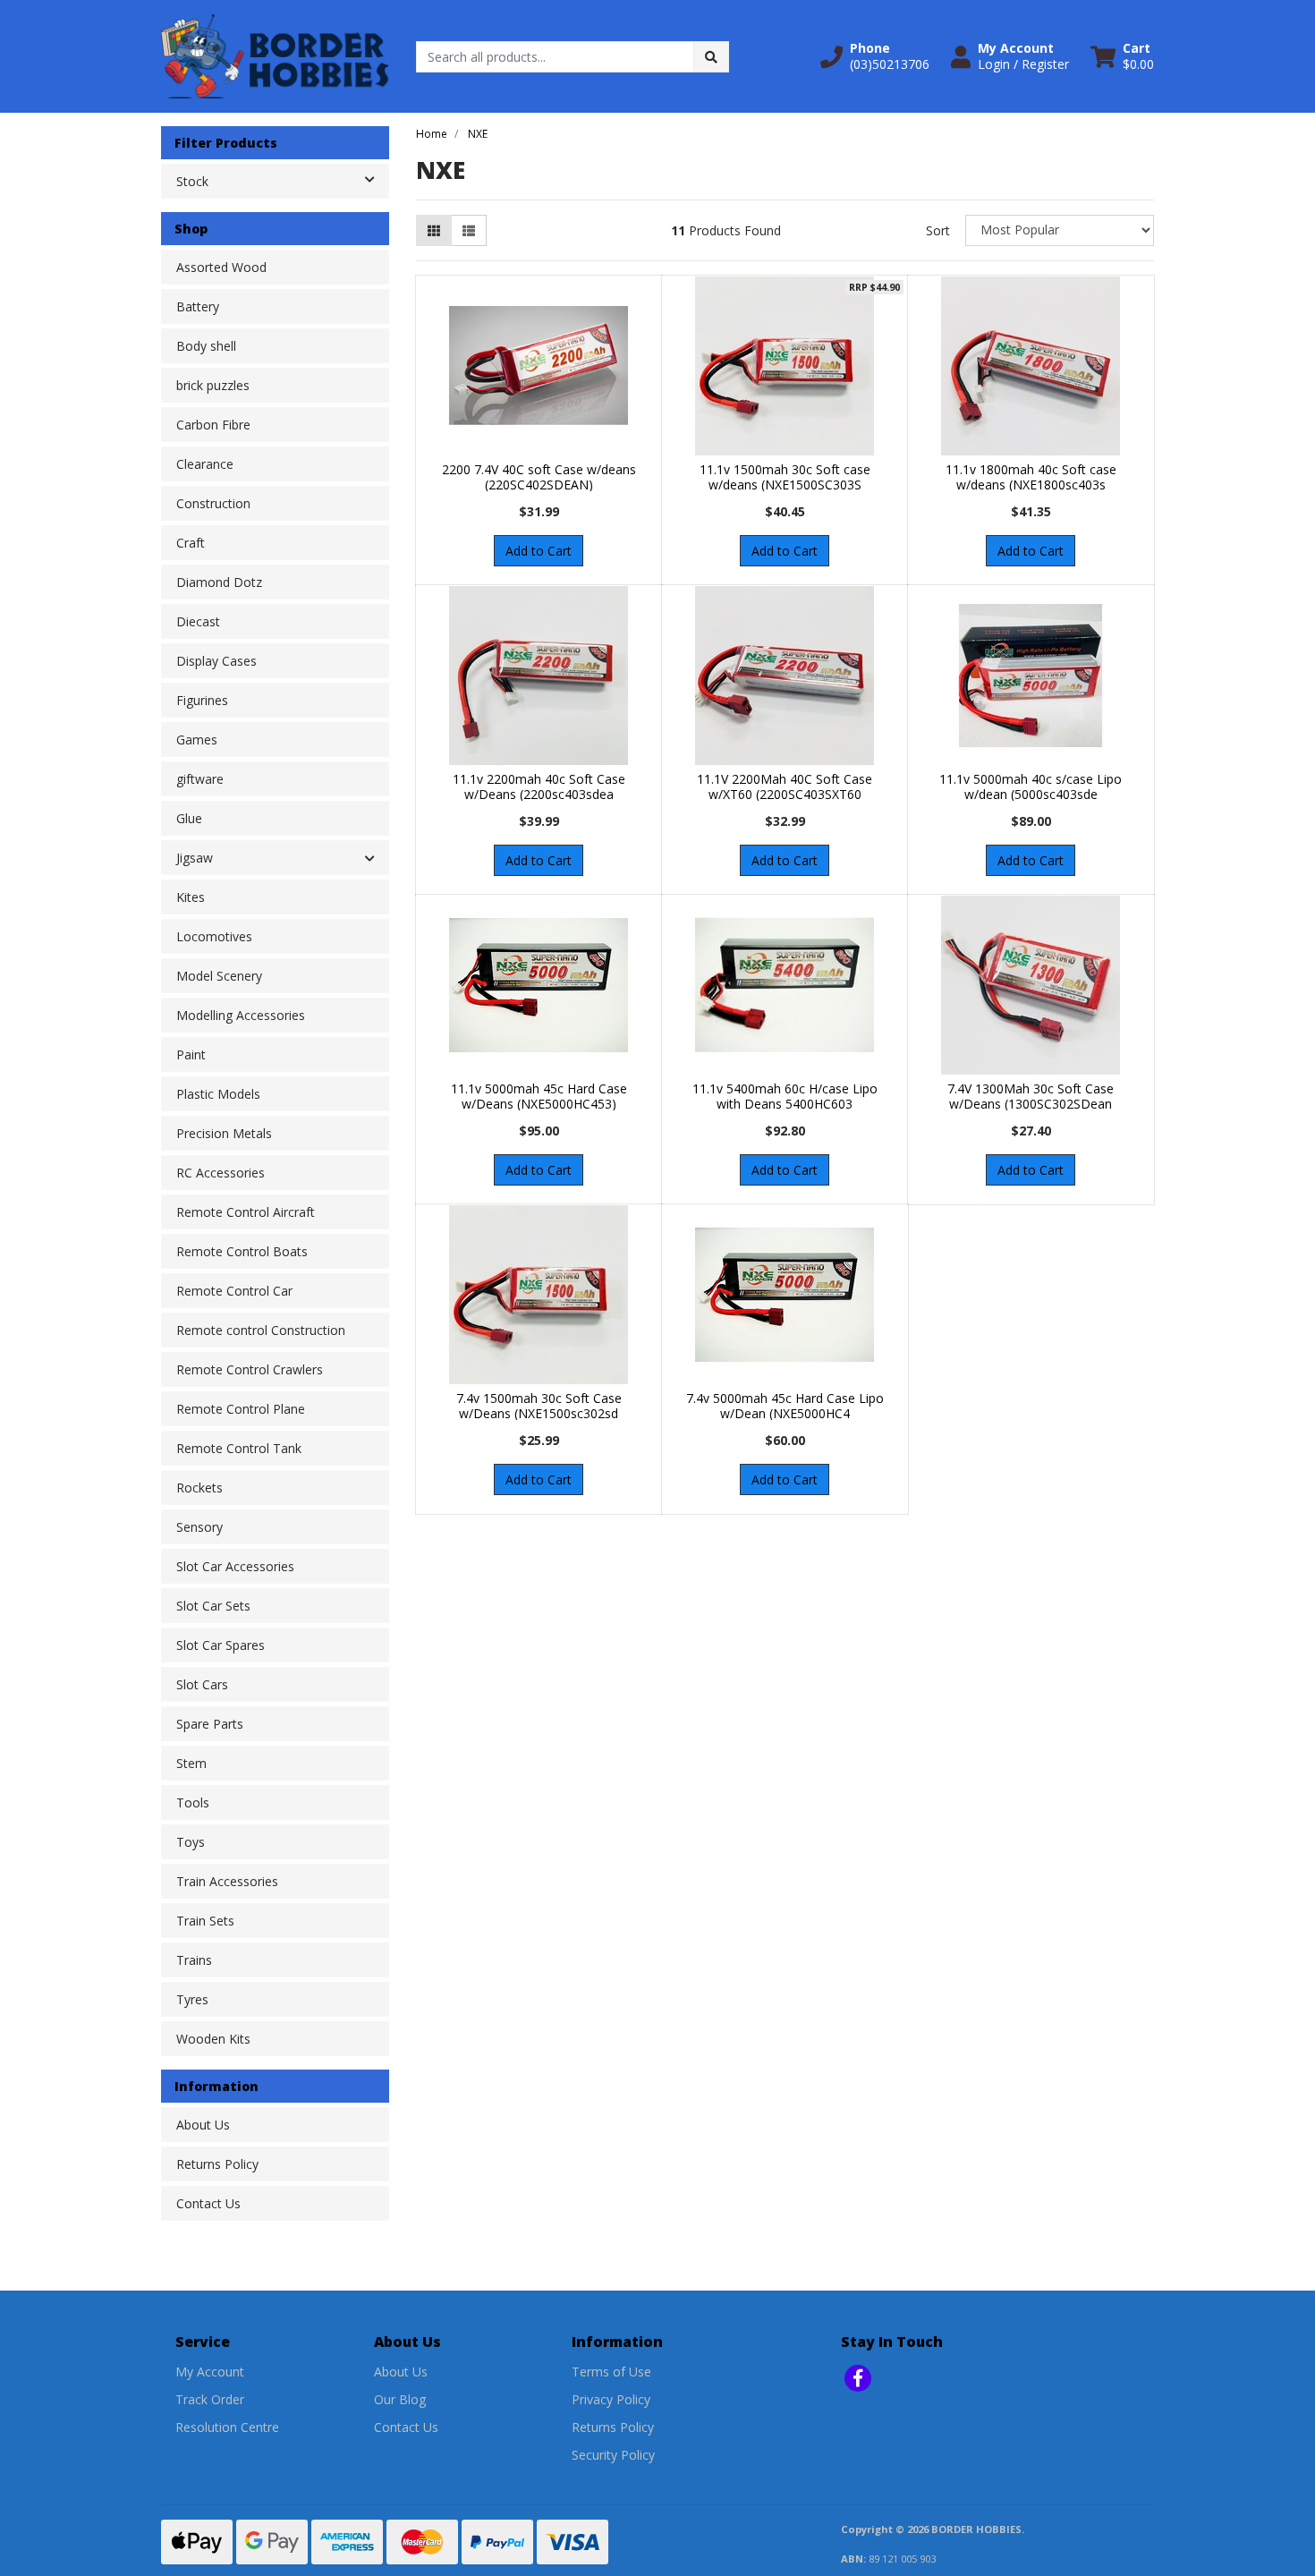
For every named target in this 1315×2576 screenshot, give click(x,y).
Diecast (198, 621)
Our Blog (400, 2399)
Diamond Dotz (219, 582)
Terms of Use (611, 2372)
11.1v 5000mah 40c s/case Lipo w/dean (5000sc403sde (1031, 786)
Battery (198, 306)
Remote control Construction (261, 1330)
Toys (191, 1842)
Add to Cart (539, 551)
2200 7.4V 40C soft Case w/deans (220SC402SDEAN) (539, 477)
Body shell (206, 346)
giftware (200, 779)
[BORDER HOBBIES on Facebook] (858, 2378)
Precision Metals (224, 1133)
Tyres (192, 1999)
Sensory (199, 1527)
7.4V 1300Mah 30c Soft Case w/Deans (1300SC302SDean (1031, 1096)
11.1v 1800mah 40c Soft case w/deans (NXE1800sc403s (1031, 477)
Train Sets (205, 1921)
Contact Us (208, 2203)
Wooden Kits (213, 2039)
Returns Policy (217, 2164)
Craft (191, 543)
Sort (938, 230)
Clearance (205, 464)
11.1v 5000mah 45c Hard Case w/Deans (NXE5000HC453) (539, 1096)
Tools (193, 1802)
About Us (203, 2125)
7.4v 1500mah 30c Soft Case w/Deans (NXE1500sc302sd (539, 1406)
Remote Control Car (234, 1291)
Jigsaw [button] (195, 858)
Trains (194, 1960)
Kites (191, 897)
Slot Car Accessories (235, 1566)
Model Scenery (219, 976)
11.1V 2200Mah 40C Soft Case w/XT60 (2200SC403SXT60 (785, 786)
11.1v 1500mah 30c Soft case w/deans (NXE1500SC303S (785, 477)
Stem (191, 1763)
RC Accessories (221, 1173)
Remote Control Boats (242, 1251)
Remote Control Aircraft (246, 1212)
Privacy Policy (611, 2399)
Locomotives (214, 936)
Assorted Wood (221, 267)
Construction (213, 503)
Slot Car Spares (221, 1645)
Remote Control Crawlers (250, 1369)
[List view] (469, 230)
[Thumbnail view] (434, 230)
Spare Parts (210, 1724)
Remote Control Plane (241, 1409)
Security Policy (613, 2455)
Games (197, 740)
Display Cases (216, 661)
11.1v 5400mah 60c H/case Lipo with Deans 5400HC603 (785, 1096)
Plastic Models (218, 1094)
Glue (189, 818)
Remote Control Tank (239, 1448)
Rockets (199, 1488)
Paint (191, 1054)
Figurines (202, 700)
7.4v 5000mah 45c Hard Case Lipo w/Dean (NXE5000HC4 (785, 1406)
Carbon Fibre (213, 425)
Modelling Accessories (241, 1015)
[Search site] (711, 57)
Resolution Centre (227, 2427)
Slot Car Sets (213, 1606)
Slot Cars (202, 1684)
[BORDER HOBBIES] (275, 55)
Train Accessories (227, 1881)
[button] (875, 56)
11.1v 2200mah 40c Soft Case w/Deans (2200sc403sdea (539, 786)
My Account (210, 2372)
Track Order (210, 2399)
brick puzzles (213, 385)
